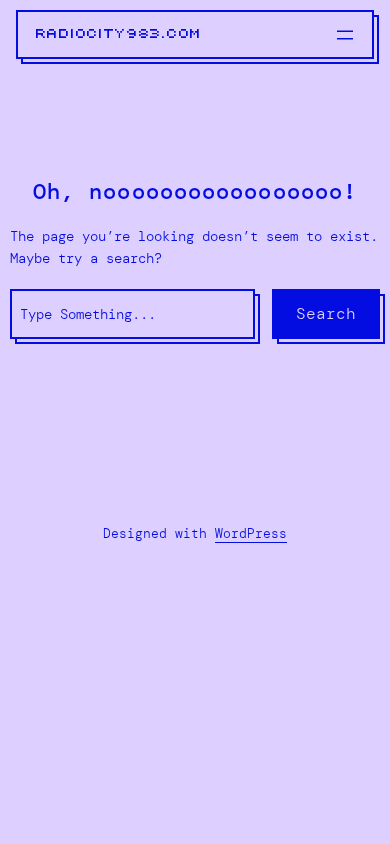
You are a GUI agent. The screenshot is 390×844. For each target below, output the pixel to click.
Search (326, 313)
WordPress (251, 533)
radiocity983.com (119, 34)
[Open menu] (345, 35)
